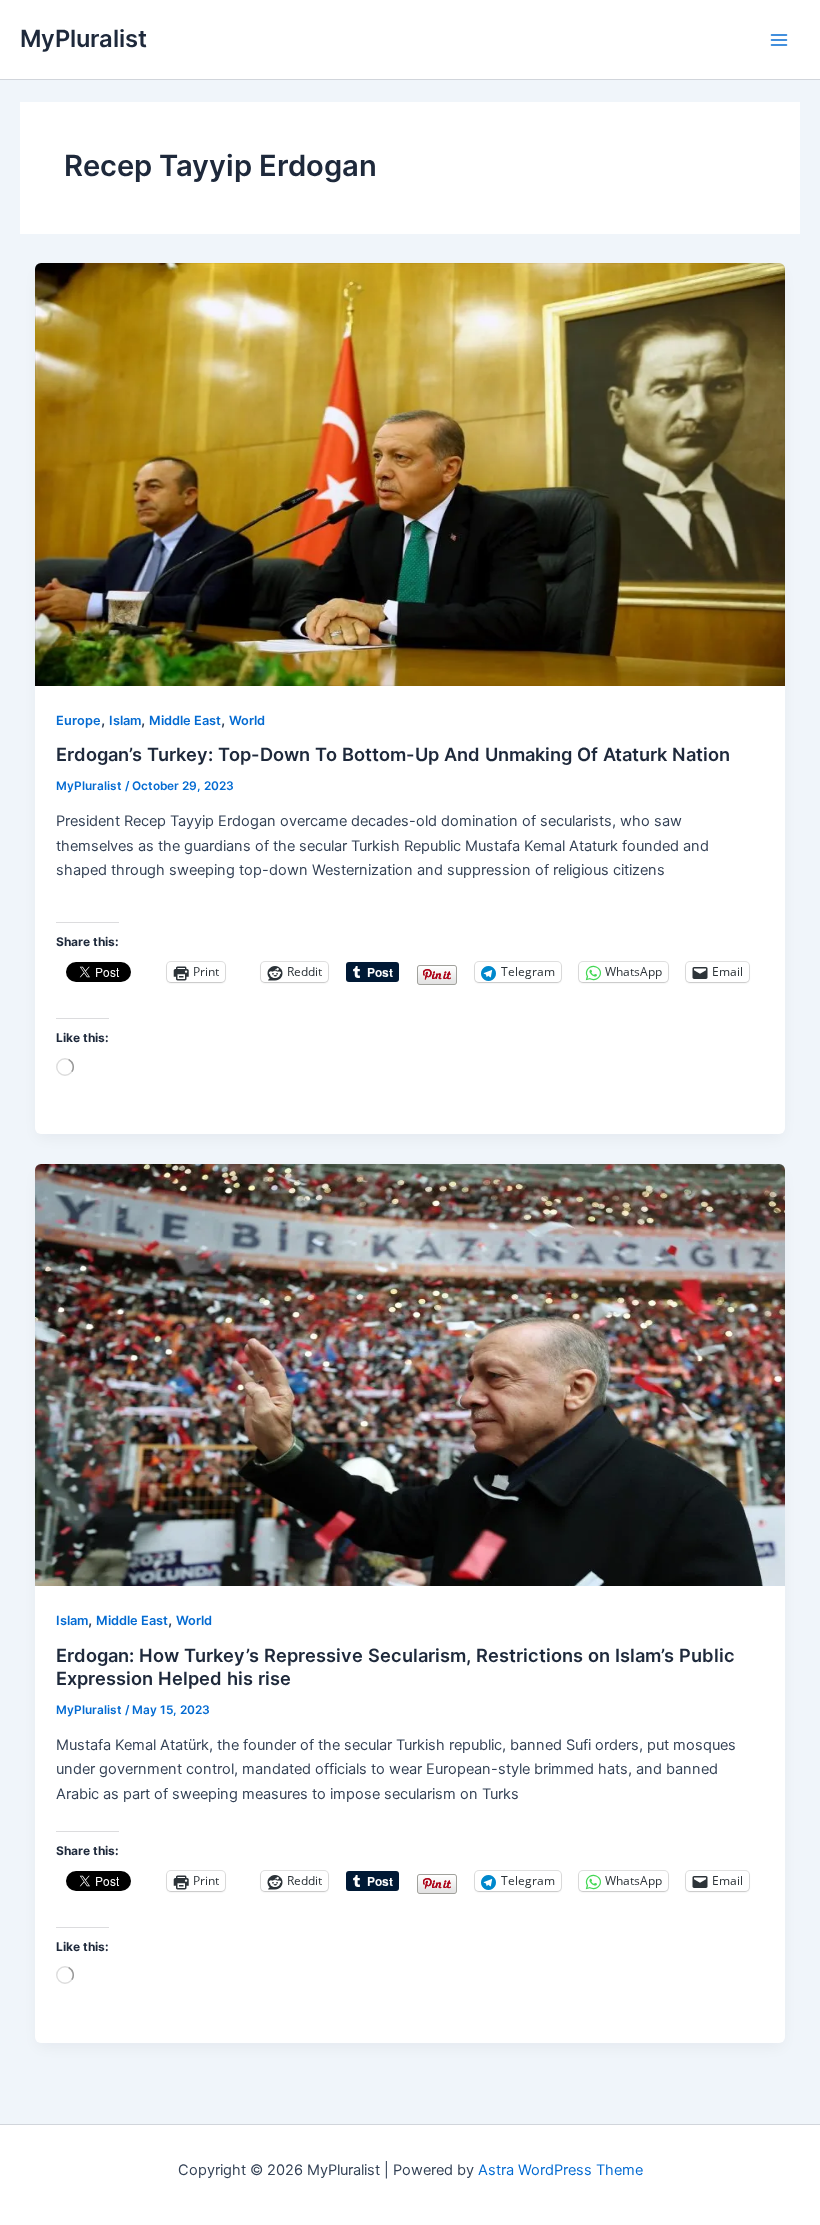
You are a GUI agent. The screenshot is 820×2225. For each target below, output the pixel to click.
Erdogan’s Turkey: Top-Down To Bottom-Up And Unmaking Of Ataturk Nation (393, 754)
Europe (78, 720)
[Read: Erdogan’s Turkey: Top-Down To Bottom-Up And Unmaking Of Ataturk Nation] (410, 474)
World (247, 720)
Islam (125, 720)
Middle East (185, 720)
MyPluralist (83, 38)
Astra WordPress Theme (560, 2170)
